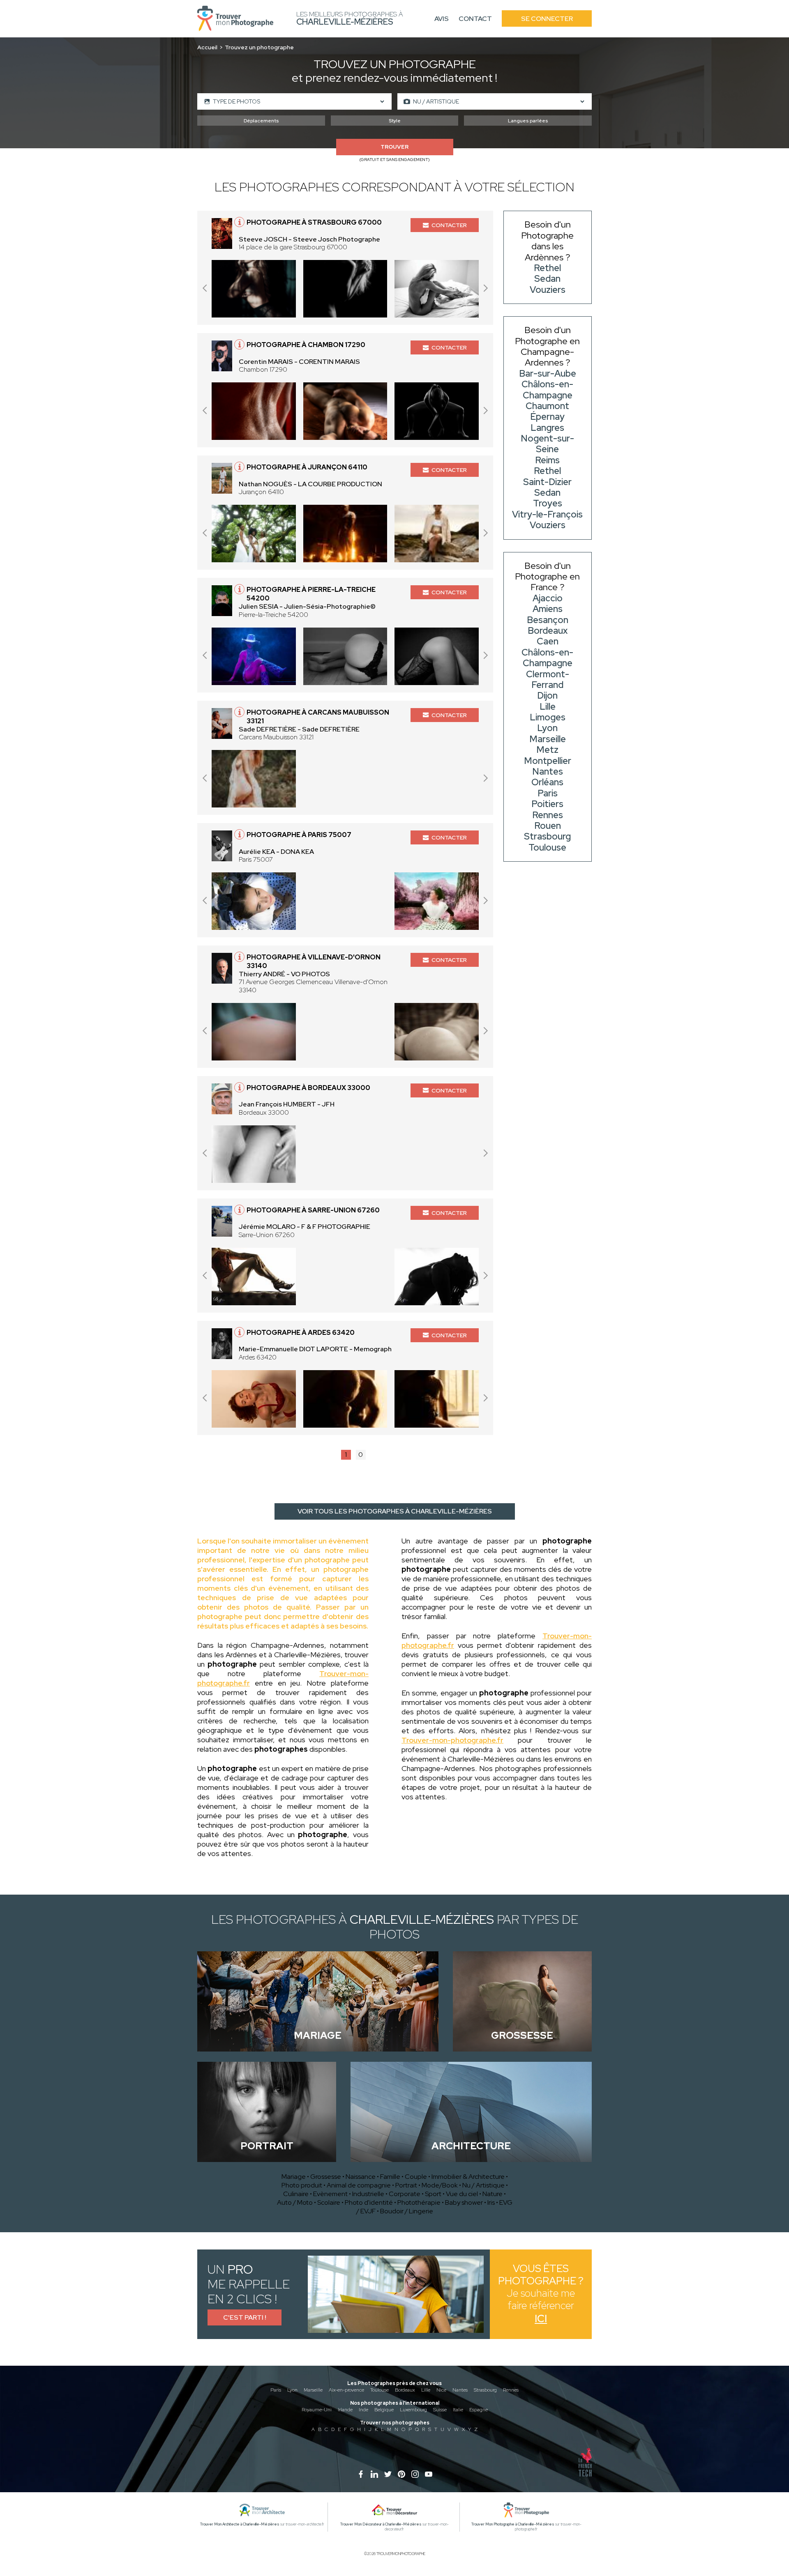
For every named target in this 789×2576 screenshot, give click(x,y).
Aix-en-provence (346, 2390)
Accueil (207, 47)
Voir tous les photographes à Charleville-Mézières (395, 1511)
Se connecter (547, 19)
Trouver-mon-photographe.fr (452, 1740)
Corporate (405, 2194)
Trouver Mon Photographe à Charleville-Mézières (513, 2524)
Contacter (449, 225)
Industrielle (368, 2194)
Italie (458, 2410)
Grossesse (326, 2177)
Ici (541, 2319)
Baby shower (464, 2202)
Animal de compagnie (359, 2185)
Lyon (292, 2390)
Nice (441, 2390)
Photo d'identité (369, 2202)
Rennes (511, 2390)
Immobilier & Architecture (468, 2177)
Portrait (406, 2185)
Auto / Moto (295, 2202)
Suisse (440, 2410)
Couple (416, 2177)
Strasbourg (485, 2390)
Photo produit (302, 2185)
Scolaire (329, 2202)
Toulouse (380, 2390)
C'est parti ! (245, 2317)
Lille (426, 2390)
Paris (276, 2390)
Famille (390, 2177)
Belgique (384, 2410)
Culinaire (296, 2194)
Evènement (330, 2194)
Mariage (294, 2177)
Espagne (479, 2410)
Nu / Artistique (483, 2185)
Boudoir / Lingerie (407, 2211)
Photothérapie (419, 2202)
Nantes (460, 2390)
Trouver (394, 147)
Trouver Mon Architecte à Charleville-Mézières (240, 2524)
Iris (491, 2202)
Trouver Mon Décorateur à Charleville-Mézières (381, 2524)
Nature (493, 2194)
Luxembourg (413, 2410)
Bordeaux (405, 2390)
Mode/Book (440, 2185)
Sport (433, 2194)
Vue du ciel (462, 2194)
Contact (475, 19)
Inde (363, 2410)
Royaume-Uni (317, 2410)
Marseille (313, 2390)
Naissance (361, 2177)
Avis (442, 19)
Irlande (345, 2410)
